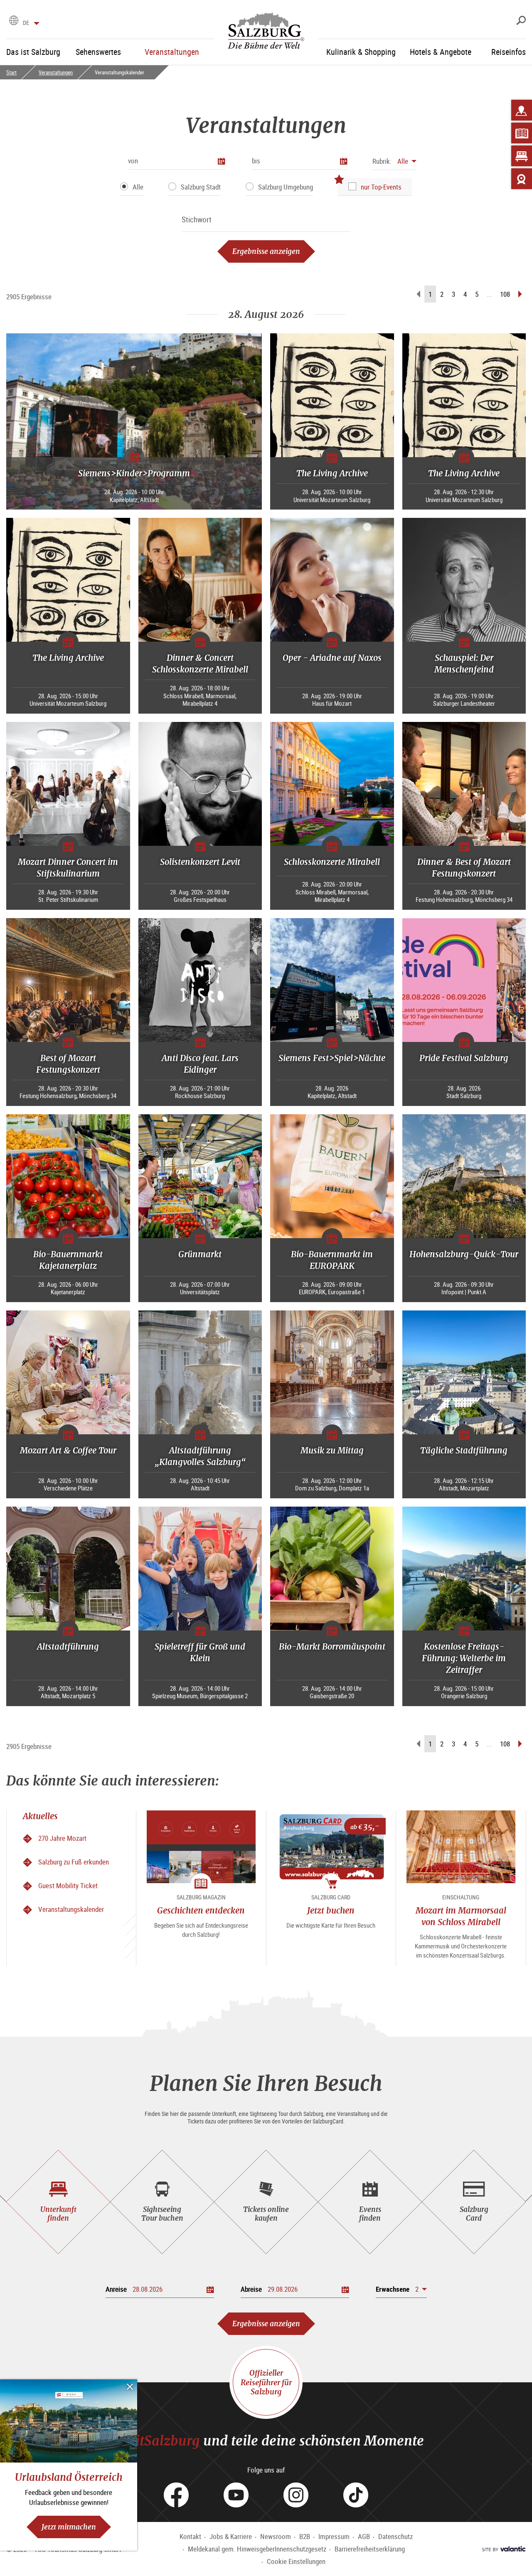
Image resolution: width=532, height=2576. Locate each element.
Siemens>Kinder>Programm (134, 473)
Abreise (251, 2289)
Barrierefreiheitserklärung (370, 2549)
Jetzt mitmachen (69, 2527)
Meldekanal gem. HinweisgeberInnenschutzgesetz (257, 2549)
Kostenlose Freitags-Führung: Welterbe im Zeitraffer (464, 1658)
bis (256, 161)
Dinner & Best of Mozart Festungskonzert (464, 868)
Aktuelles (40, 1816)
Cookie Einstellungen (296, 2561)
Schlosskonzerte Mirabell (332, 862)
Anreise (116, 2289)
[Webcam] (522, 179)
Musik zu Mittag (332, 1450)
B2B (305, 2536)
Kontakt (190, 2536)
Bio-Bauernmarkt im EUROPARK (332, 1260)
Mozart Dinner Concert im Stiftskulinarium (68, 868)
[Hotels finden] (522, 156)
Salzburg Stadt (201, 187)
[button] (394, 161)
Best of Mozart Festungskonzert (68, 1064)
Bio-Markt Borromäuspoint (332, 1646)
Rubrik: (382, 161)
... (489, 294)
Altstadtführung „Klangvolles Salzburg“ (200, 1456)
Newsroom (276, 2536)
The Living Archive (332, 473)
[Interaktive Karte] (522, 110)
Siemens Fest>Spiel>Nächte (332, 1058)
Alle (138, 187)
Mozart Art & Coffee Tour (68, 1450)
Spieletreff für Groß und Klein (200, 1652)
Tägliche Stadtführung (464, 1450)
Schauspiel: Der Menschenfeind (464, 664)
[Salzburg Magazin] (522, 133)
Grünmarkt (200, 1254)
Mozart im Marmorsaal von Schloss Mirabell (461, 1916)
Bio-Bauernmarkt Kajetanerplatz (68, 1260)
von (133, 161)
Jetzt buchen (331, 1910)
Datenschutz (395, 2536)
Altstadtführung (68, 1646)
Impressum (334, 2536)
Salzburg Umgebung (286, 187)
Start (11, 72)
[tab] (58, 2202)
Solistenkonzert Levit (200, 862)
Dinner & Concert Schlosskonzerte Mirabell (200, 664)
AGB (364, 2536)
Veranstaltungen (56, 72)
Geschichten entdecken (201, 1910)
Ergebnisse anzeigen (266, 251)
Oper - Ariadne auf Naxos (332, 658)
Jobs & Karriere (231, 2536)
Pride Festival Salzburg (464, 1058)
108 (505, 294)
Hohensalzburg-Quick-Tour (464, 1254)
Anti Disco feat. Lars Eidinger (200, 1064)
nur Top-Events (381, 187)
